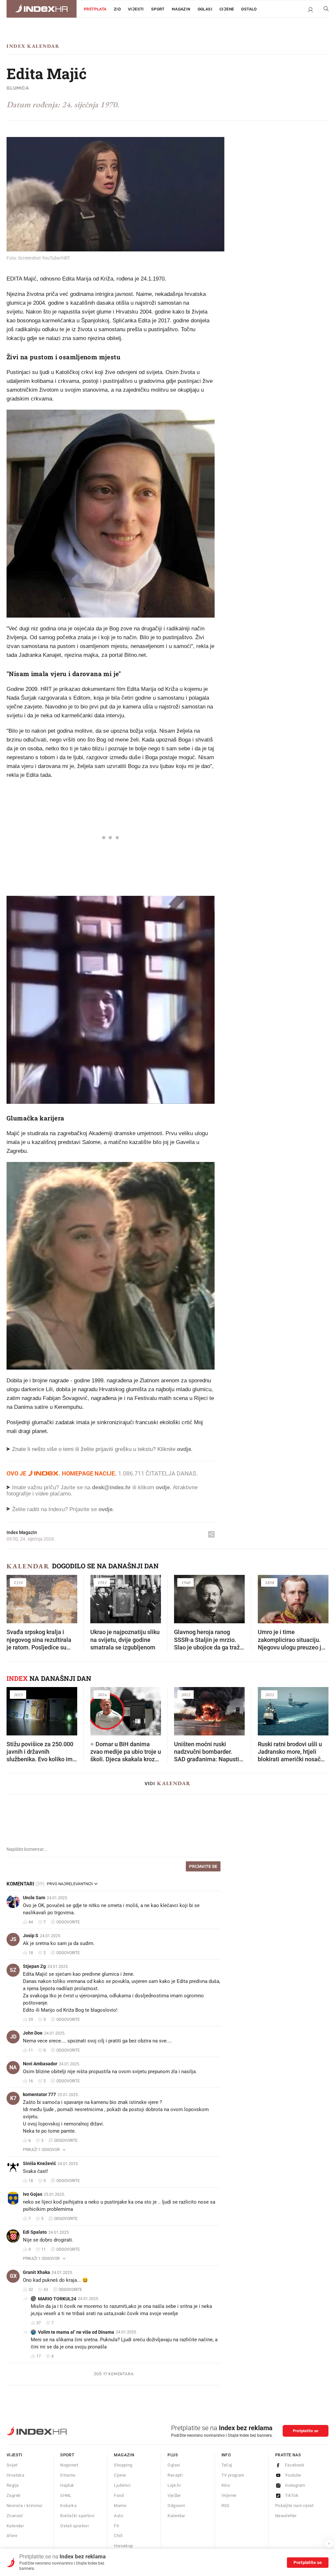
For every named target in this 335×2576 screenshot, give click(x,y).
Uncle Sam (34, 1898)
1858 (269, 1582)
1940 (185, 1582)
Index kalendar (33, 46)
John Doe (33, 2033)
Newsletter (286, 2516)
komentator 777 (39, 2094)
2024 (102, 1695)
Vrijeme (229, 2495)
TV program (233, 2475)
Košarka (68, 2506)
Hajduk (67, 2485)
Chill (118, 2536)
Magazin (124, 2455)
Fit (116, 2526)
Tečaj (227, 2465)
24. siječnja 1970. (90, 104)
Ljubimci (122, 2485)
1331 (18, 1582)
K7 (13, 2098)
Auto (118, 2516)
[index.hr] (42, 9)
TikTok (292, 2495)
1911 (102, 1582)
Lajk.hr (174, 2485)
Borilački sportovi (77, 2516)
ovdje (163, 1487)
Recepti (175, 2475)
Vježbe (174, 2495)
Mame (120, 2506)
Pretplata (95, 9)
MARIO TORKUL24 (57, 2299)
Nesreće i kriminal (24, 2506)
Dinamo (68, 2475)
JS (13, 1939)
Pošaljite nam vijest (294, 2506)
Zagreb (13, 2495)
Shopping (123, 2465)
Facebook (295, 2465)
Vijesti (136, 9)
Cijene (227, 9)
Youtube (293, 2475)
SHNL (66, 2495)
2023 (185, 1695)
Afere (12, 2536)
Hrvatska (15, 2475)
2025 (18, 1695)
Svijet (12, 2465)
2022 (269, 1695)
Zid (117, 9)
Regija (13, 2485)
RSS (226, 2506)
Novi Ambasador (40, 2064)
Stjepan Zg (34, 1966)
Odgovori (176, 2506)
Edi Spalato (35, 2232)
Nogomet (69, 2465)
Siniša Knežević (39, 2163)
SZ (13, 1970)
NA (13, 2067)
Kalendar (28, 1566)
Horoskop (123, 2546)
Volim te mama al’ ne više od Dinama (76, 2332)
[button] (15, 1597)
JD (13, 2037)
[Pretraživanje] (324, 10)
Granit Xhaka (36, 2272)
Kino (226, 2485)
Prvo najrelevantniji (70, 1884)
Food (119, 2495)
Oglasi (205, 9)
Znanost (15, 2516)
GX (13, 2276)
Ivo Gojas (33, 2194)
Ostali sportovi (74, 2526)
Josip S (31, 1936)
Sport (158, 9)
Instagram (295, 2485)
